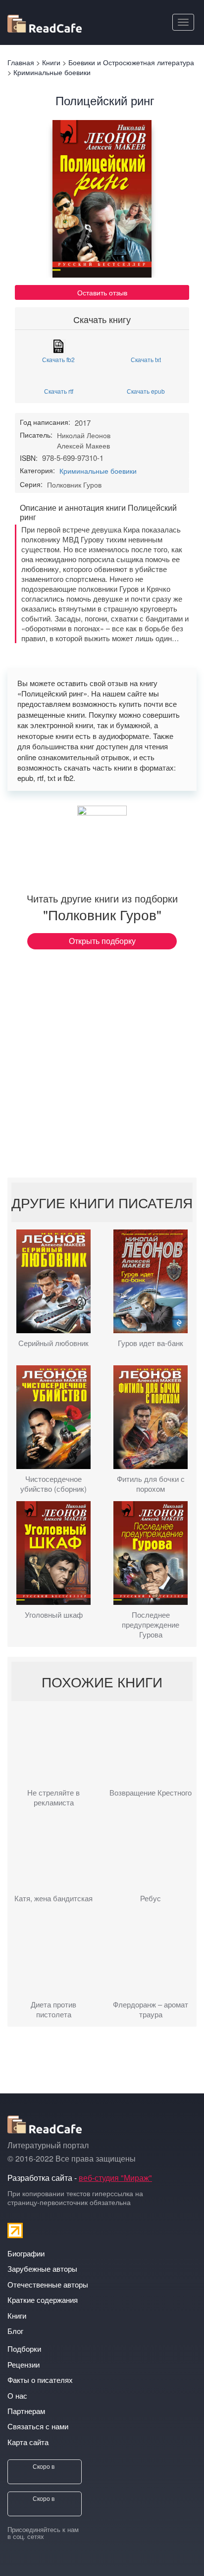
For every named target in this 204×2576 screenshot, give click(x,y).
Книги (17, 2315)
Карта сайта (28, 2442)
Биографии (26, 2253)
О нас (17, 2395)
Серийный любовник (53, 1343)
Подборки (24, 2349)
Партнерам (26, 2411)
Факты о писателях (40, 2380)
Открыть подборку (102, 941)
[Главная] (45, 22)
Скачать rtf (59, 390)
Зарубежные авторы (42, 2269)
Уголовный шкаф (54, 1615)
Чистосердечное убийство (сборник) (53, 1484)
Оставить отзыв (102, 292)
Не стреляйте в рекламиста (53, 1798)
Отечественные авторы (48, 2284)
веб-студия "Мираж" (115, 2178)
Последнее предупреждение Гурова (151, 1625)
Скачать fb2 (58, 359)
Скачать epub (146, 390)
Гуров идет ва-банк (151, 1343)
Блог (15, 2331)
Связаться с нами (38, 2426)
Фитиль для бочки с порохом (151, 1484)
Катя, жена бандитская (53, 1898)
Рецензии (24, 2364)
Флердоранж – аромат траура (151, 2009)
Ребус (151, 1898)
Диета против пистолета (53, 2009)
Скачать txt (146, 359)
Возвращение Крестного (151, 1793)
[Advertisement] (102, 1066)
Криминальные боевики (98, 471)
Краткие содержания (43, 2300)
